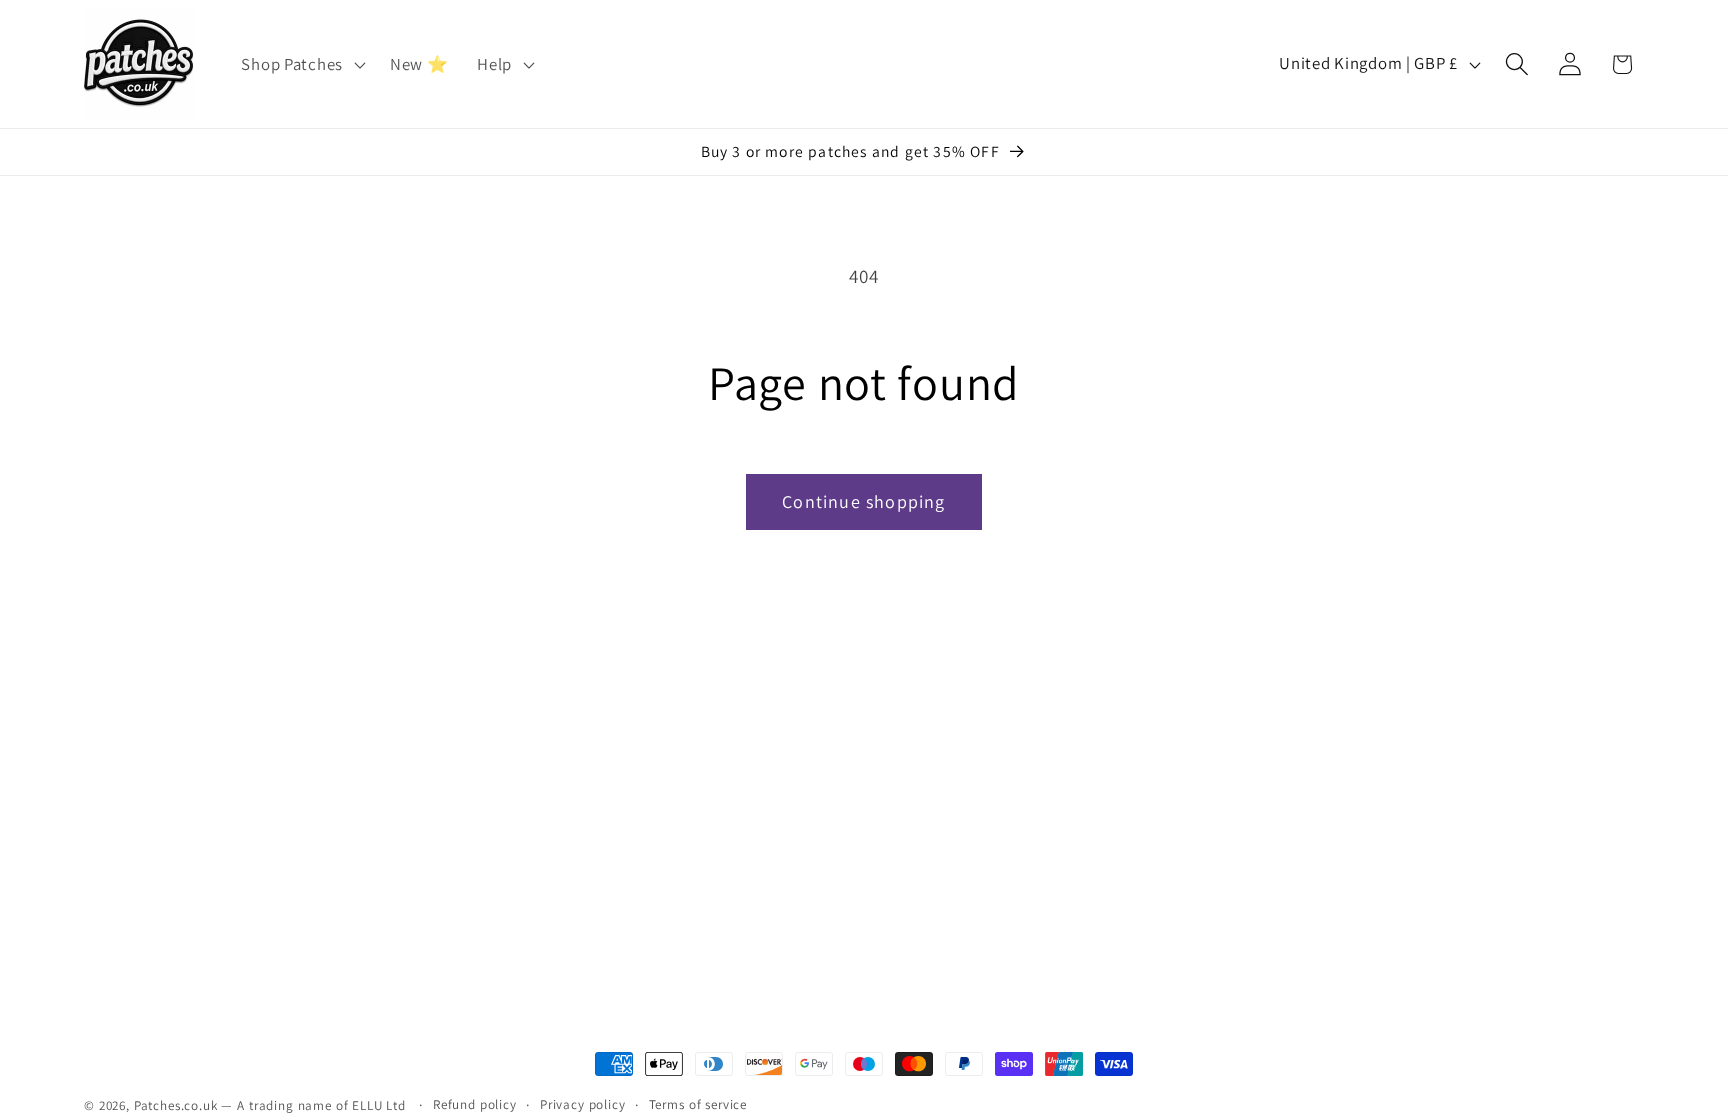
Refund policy (475, 1104)
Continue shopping (863, 501)
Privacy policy (583, 1104)
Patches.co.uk (176, 1105)
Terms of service (698, 1104)
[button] (301, 64)
